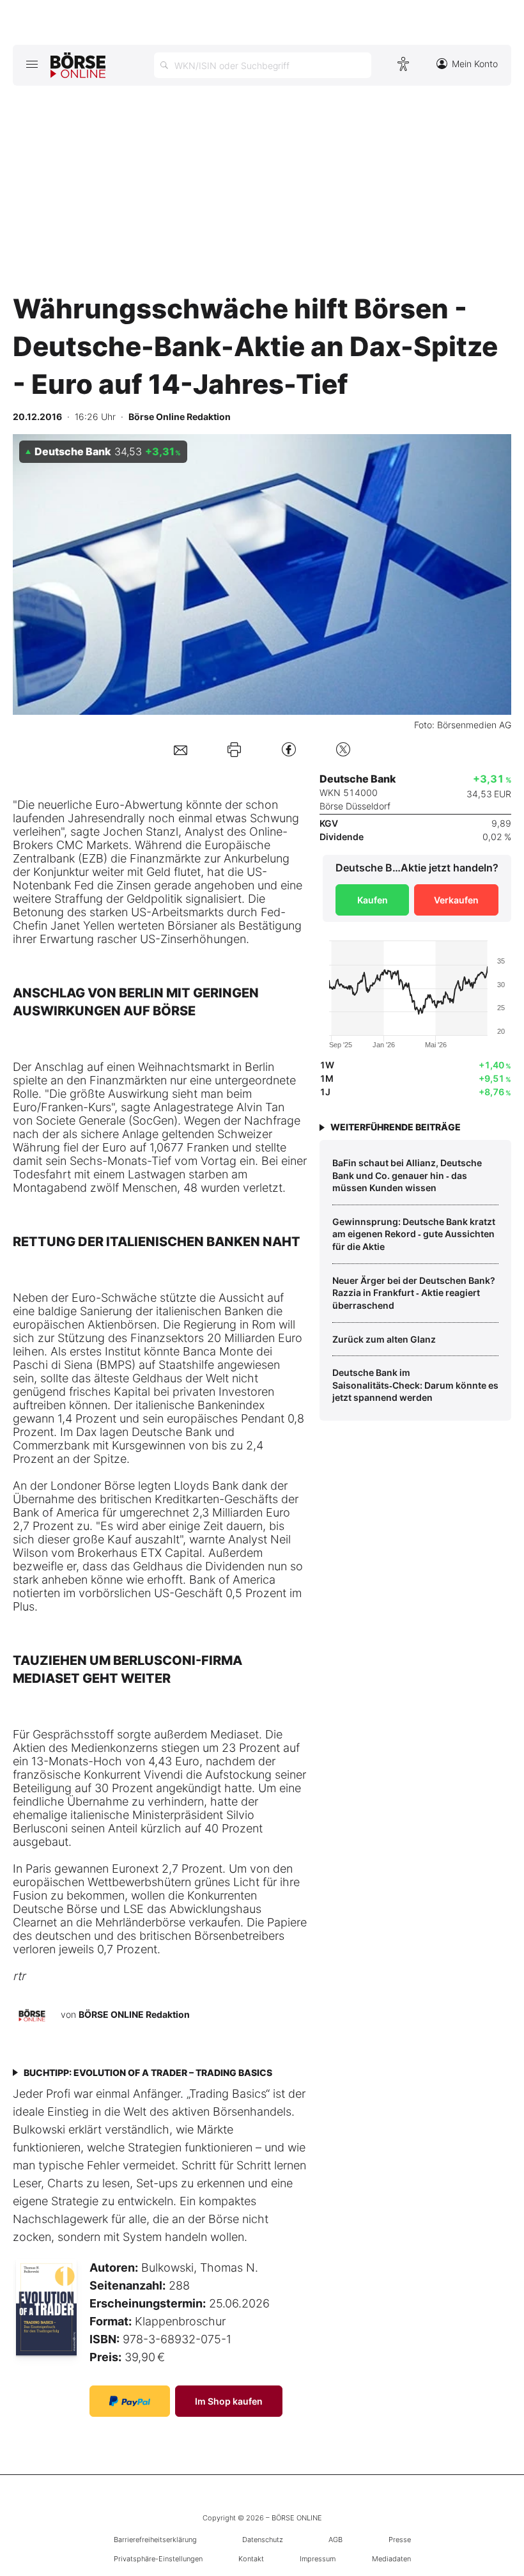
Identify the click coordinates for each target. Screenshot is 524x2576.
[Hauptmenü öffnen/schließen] (32, 64)
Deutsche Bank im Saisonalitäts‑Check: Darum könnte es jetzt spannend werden (415, 1385)
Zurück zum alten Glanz (384, 1339)
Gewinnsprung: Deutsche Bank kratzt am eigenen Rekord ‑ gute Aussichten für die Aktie (414, 1234)
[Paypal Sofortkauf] (130, 2401)
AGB (335, 2540)
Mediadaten (391, 2559)
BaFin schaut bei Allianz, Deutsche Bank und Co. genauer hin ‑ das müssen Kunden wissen (407, 1175)
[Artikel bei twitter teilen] (343, 749)
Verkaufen (456, 900)
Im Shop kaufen (229, 2401)
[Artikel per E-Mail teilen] (181, 749)
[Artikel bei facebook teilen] (289, 749)
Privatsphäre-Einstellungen (158, 2559)
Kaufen (373, 900)
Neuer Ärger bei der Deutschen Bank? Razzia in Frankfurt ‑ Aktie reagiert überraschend (414, 1293)
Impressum (318, 2559)
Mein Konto (475, 64)
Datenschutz (263, 2540)
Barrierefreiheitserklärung (155, 2540)
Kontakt (251, 2559)
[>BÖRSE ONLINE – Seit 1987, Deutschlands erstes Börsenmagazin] (78, 65)
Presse (400, 2540)
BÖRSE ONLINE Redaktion (134, 2014)
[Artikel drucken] (234, 749)
